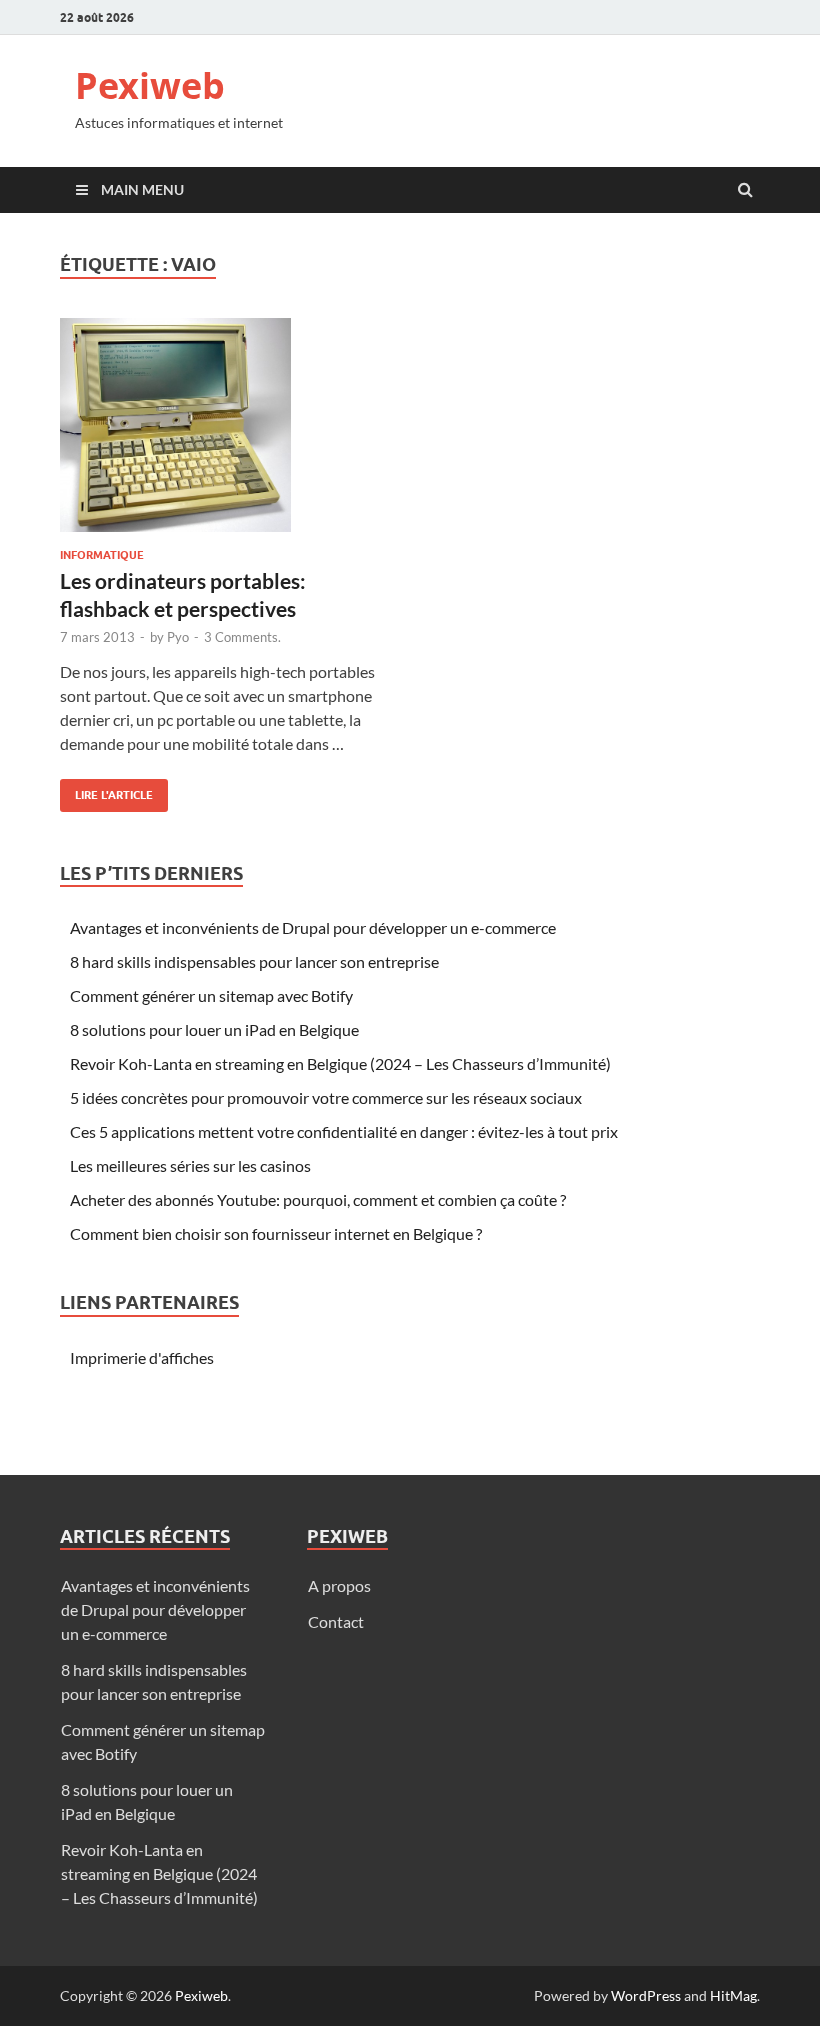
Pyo (178, 637)
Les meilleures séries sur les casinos (190, 1165)
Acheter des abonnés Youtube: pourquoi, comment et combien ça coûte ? (318, 1199)
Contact (336, 1621)
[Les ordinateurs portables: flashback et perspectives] (225, 433)
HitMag (733, 1995)
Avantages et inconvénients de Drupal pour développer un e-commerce (313, 927)
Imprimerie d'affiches (142, 1357)
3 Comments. (242, 637)
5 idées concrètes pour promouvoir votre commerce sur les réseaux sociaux (326, 1097)
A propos (339, 1585)
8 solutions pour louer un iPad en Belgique (214, 1029)
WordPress (646, 1995)
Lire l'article (106, 790)
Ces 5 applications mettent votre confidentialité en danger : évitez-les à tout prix (344, 1131)
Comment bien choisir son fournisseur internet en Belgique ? (276, 1233)
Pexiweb (150, 85)
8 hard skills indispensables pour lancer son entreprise (254, 961)
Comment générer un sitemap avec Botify (211, 995)
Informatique (102, 555)
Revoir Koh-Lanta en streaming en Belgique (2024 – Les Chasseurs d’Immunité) (340, 1063)
